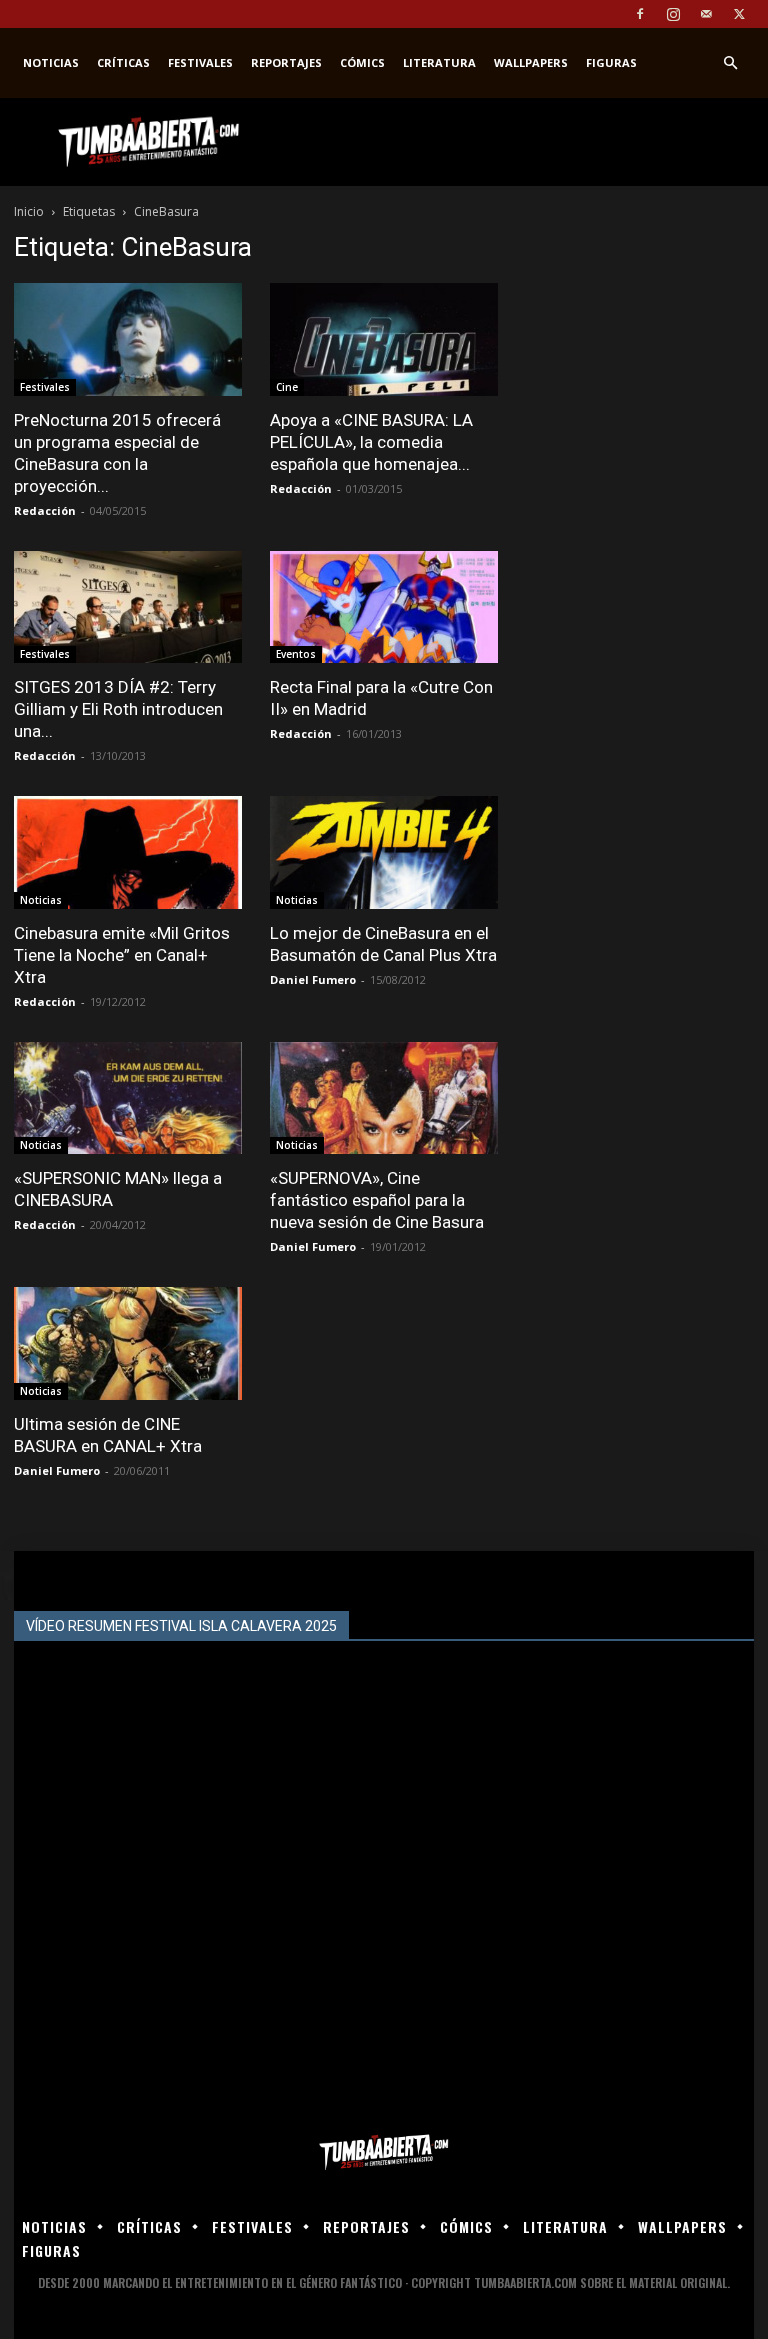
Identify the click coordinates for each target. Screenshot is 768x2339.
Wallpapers (531, 62)
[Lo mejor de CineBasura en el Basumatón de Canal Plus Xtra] (384, 852)
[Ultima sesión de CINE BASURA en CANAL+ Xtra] (128, 1343)
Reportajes (286, 62)
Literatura (439, 62)
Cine (287, 387)
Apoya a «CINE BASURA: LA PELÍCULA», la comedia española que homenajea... (371, 442)
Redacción (45, 510)
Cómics (362, 62)
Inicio (29, 211)
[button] (730, 63)
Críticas (123, 62)
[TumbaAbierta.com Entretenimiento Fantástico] (384, 2152)
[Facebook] (640, 14)
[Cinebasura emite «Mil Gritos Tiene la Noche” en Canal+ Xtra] (128, 852)
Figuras (611, 62)
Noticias (51, 62)
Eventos (296, 654)
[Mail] (706, 14)
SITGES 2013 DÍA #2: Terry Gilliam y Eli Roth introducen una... (118, 709)
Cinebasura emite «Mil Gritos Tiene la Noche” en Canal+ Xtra (122, 955)
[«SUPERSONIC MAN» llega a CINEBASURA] (128, 1098)
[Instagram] (673, 14)
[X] (739, 14)
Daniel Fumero (313, 979)
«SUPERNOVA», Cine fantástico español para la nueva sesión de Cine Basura (377, 1200)
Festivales (200, 62)
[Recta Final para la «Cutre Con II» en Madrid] (384, 607)
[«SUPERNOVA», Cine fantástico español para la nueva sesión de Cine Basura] (384, 1098)
